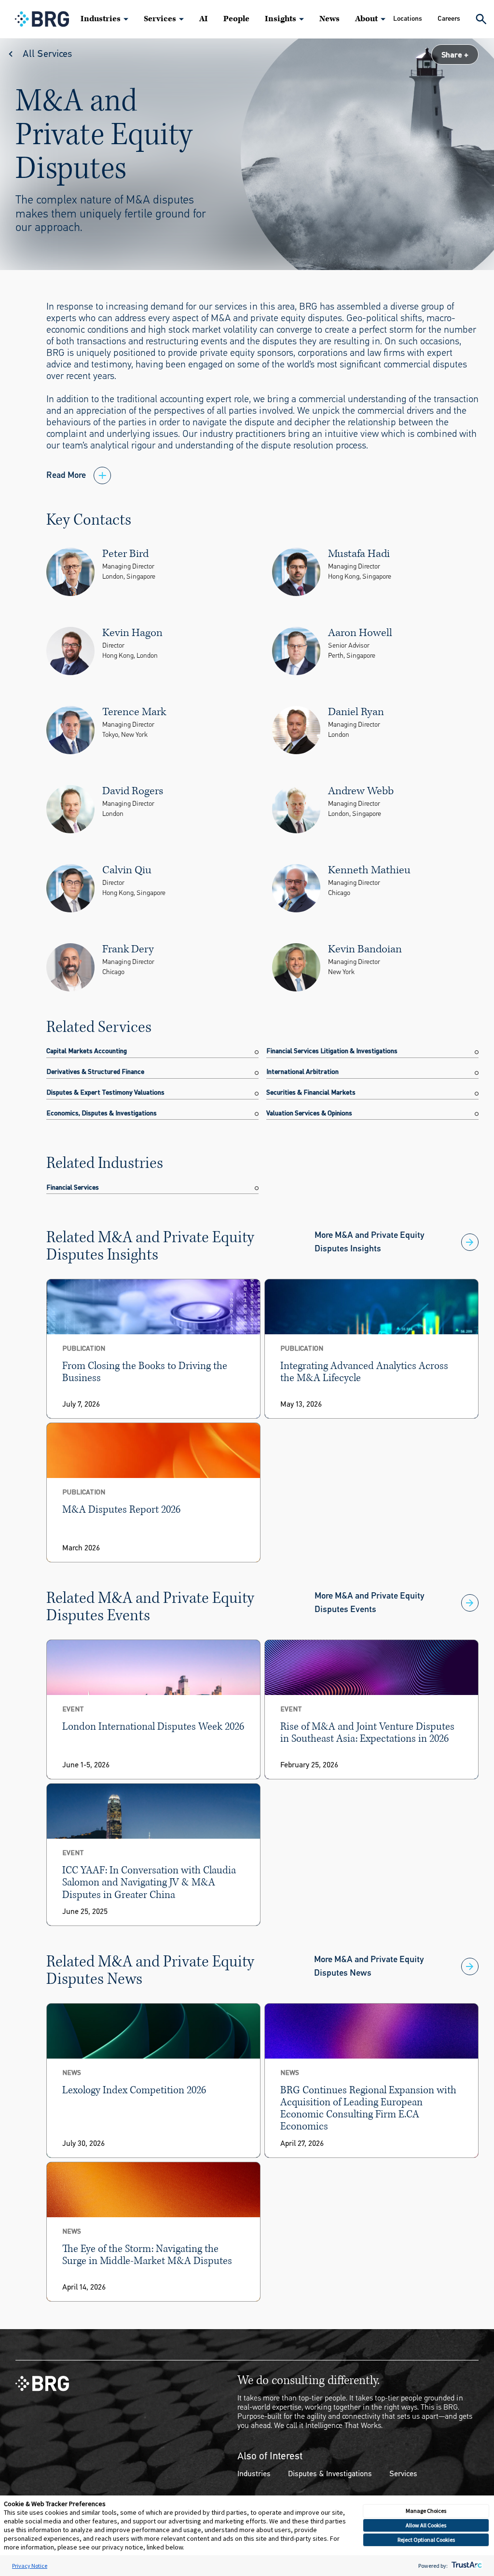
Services (160, 19)
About (366, 19)
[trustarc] (466, 2566)
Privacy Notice (30, 2566)
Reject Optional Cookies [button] (426, 2540)
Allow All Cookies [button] (426, 2525)
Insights (281, 19)
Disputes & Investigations (330, 2474)
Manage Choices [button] (426, 2511)
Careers (449, 19)
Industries (101, 19)
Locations (408, 19)
